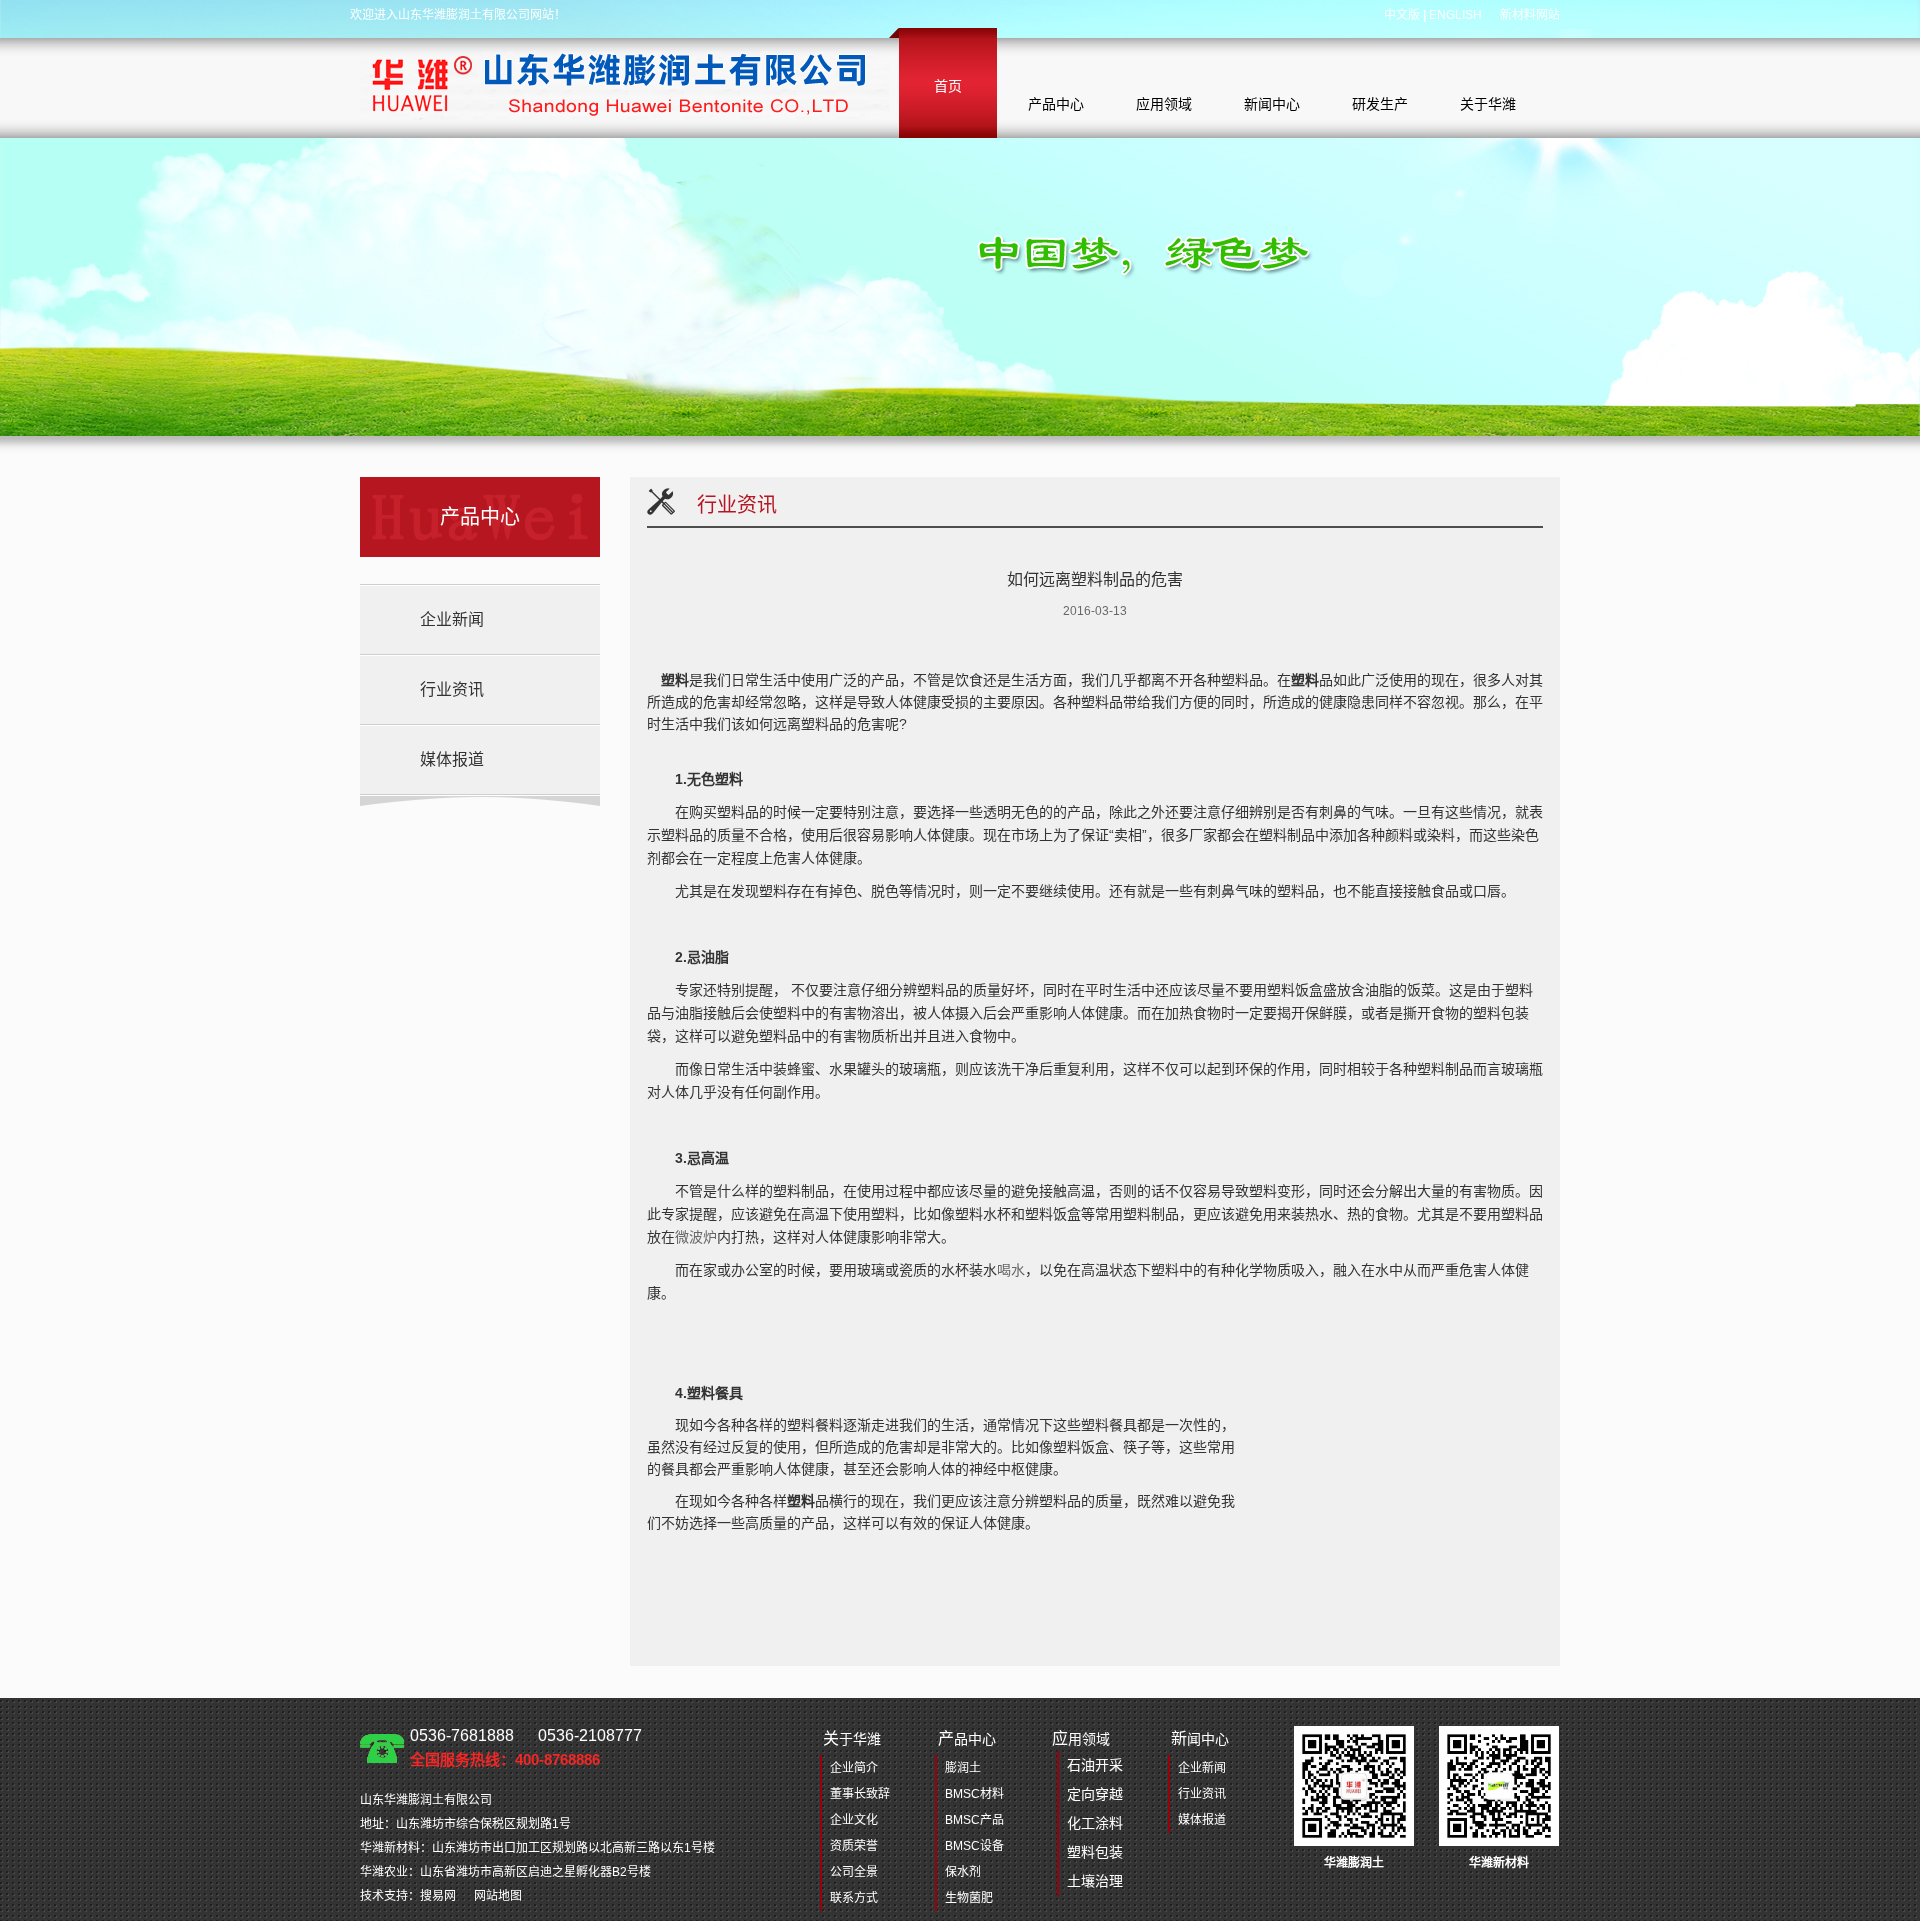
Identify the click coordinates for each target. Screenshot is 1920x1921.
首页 (948, 86)
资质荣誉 (854, 1846)
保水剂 (963, 1872)
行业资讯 (452, 689)
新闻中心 (1272, 104)
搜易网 (438, 1896)
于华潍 (852, 1738)
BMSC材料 (974, 1794)
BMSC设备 (974, 1846)
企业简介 (854, 1768)
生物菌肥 (969, 1898)
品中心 (967, 1738)
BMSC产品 (974, 1820)
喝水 (1011, 1270)
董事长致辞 (860, 1794)
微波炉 (696, 1237)
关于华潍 (1488, 104)
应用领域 (1164, 104)
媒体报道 (452, 759)
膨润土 (963, 1768)
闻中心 (1200, 1738)
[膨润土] (624, 83)
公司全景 (854, 1872)
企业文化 (854, 1820)
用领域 (1087, 1809)
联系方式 (854, 1898)
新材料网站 (1530, 15)
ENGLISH (1455, 15)
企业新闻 (452, 619)
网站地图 (498, 1896)
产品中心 (1056, 104)
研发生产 (1380, 104)
